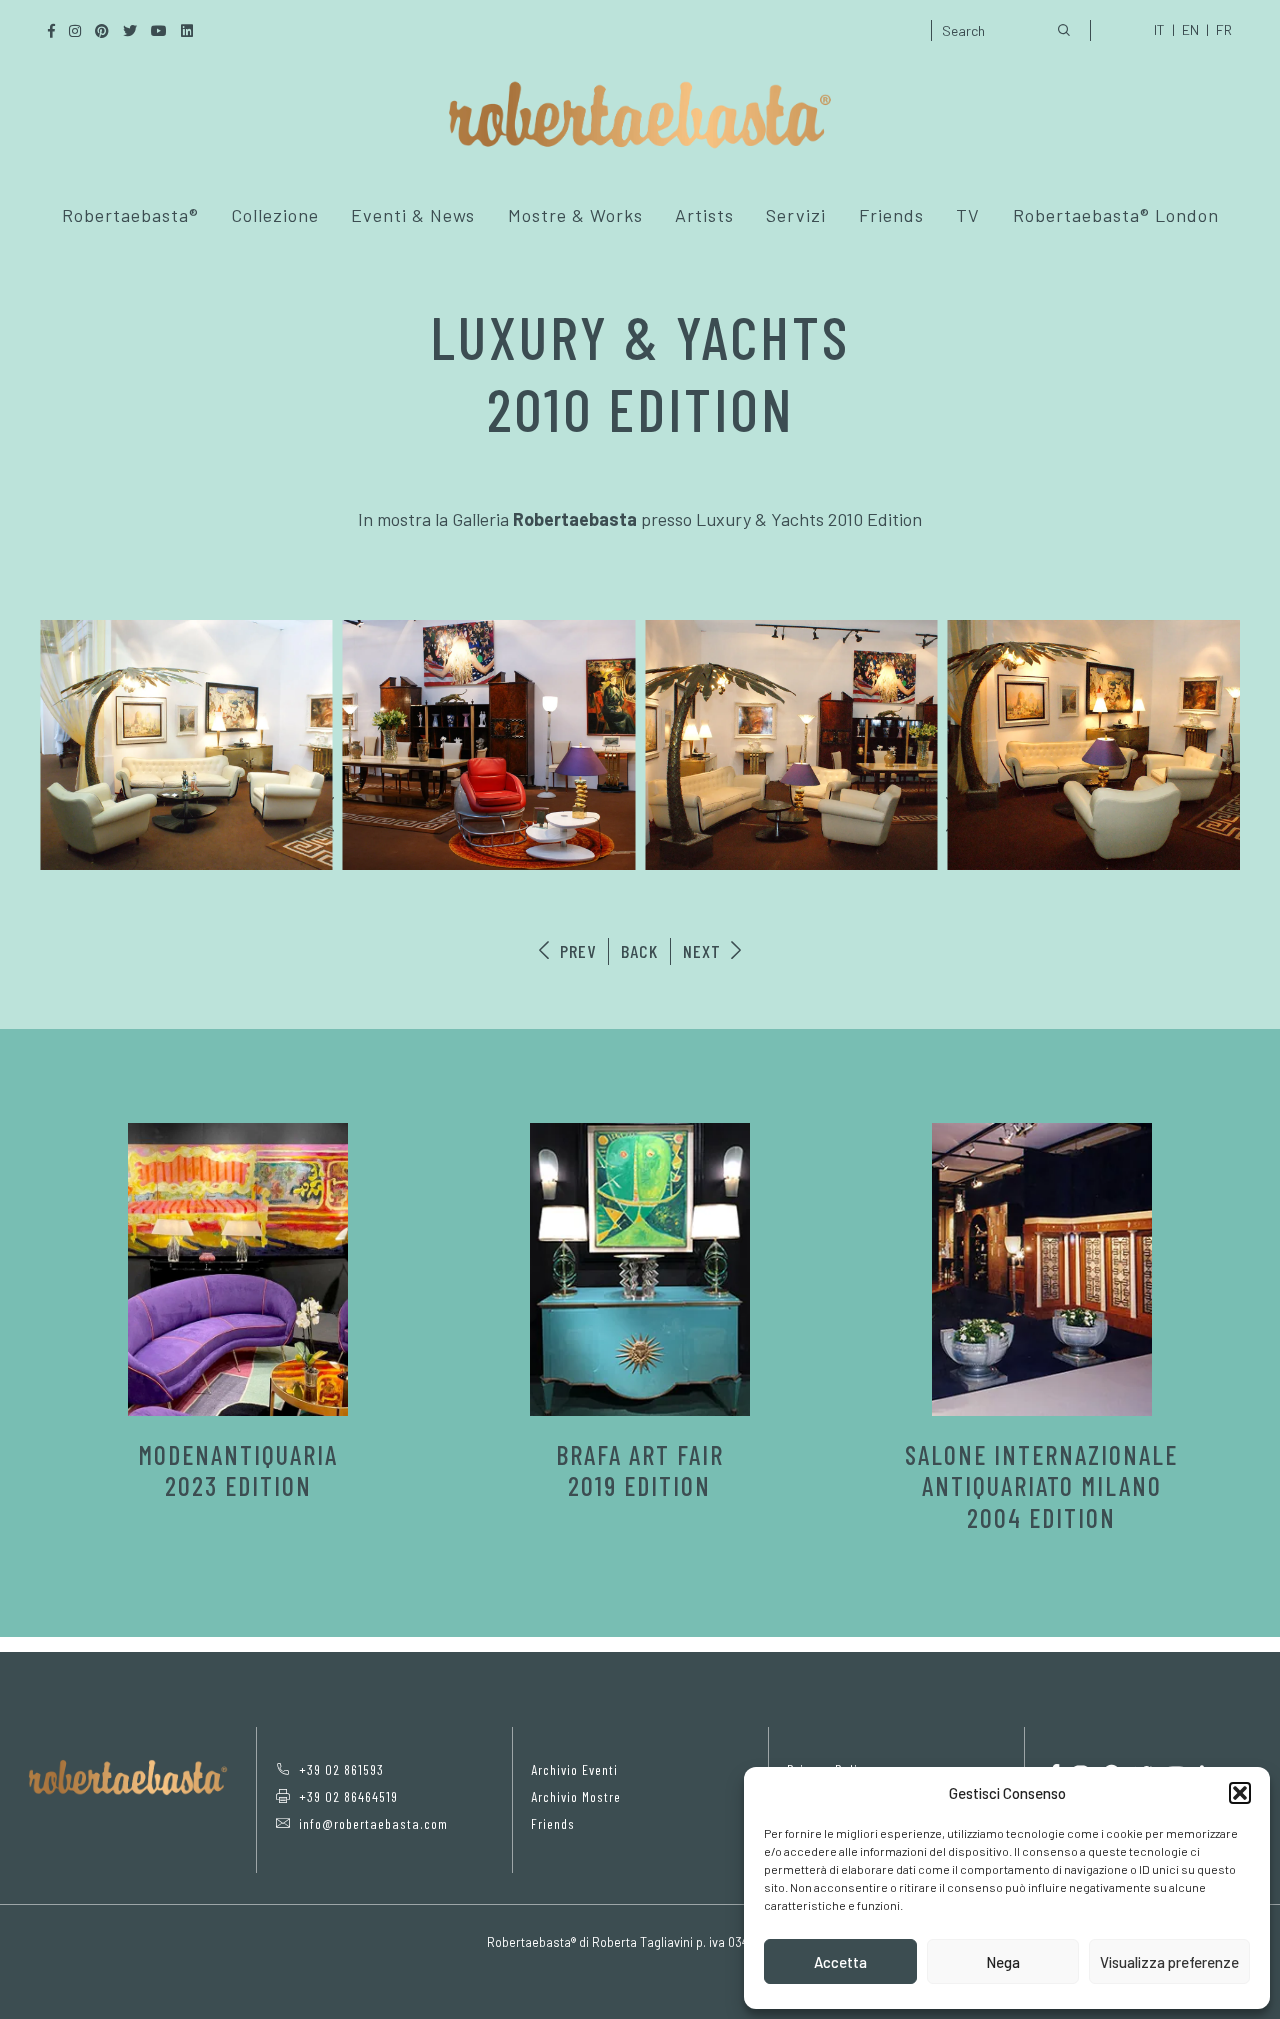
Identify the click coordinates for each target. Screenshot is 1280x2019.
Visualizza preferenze (1169, 1962)
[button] (1240, 1793)
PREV (575, 951)
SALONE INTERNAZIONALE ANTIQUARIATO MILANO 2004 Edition (1041, 1485)
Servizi (796, 215)
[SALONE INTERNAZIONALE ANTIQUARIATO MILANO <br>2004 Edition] (1042, 1269)
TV (968, 215)
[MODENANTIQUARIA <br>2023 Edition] (238, 1269)
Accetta (840, 1962)
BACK (639, 951)
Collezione (275, 215)
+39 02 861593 (341, 1769)
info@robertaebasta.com (373, 1823)
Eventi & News (413, 215)
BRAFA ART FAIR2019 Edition (640, 1470)
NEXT (704, 951)
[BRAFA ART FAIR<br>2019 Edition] (640, 1269)
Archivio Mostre (576, 1796)
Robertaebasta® (130, 215)
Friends (891, 215)
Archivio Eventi (574, 1769)
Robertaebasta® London (1116, 215)
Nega (1003, 1962)
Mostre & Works (575, 215)
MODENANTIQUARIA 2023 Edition (238, 1470)
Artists (704, 215)
